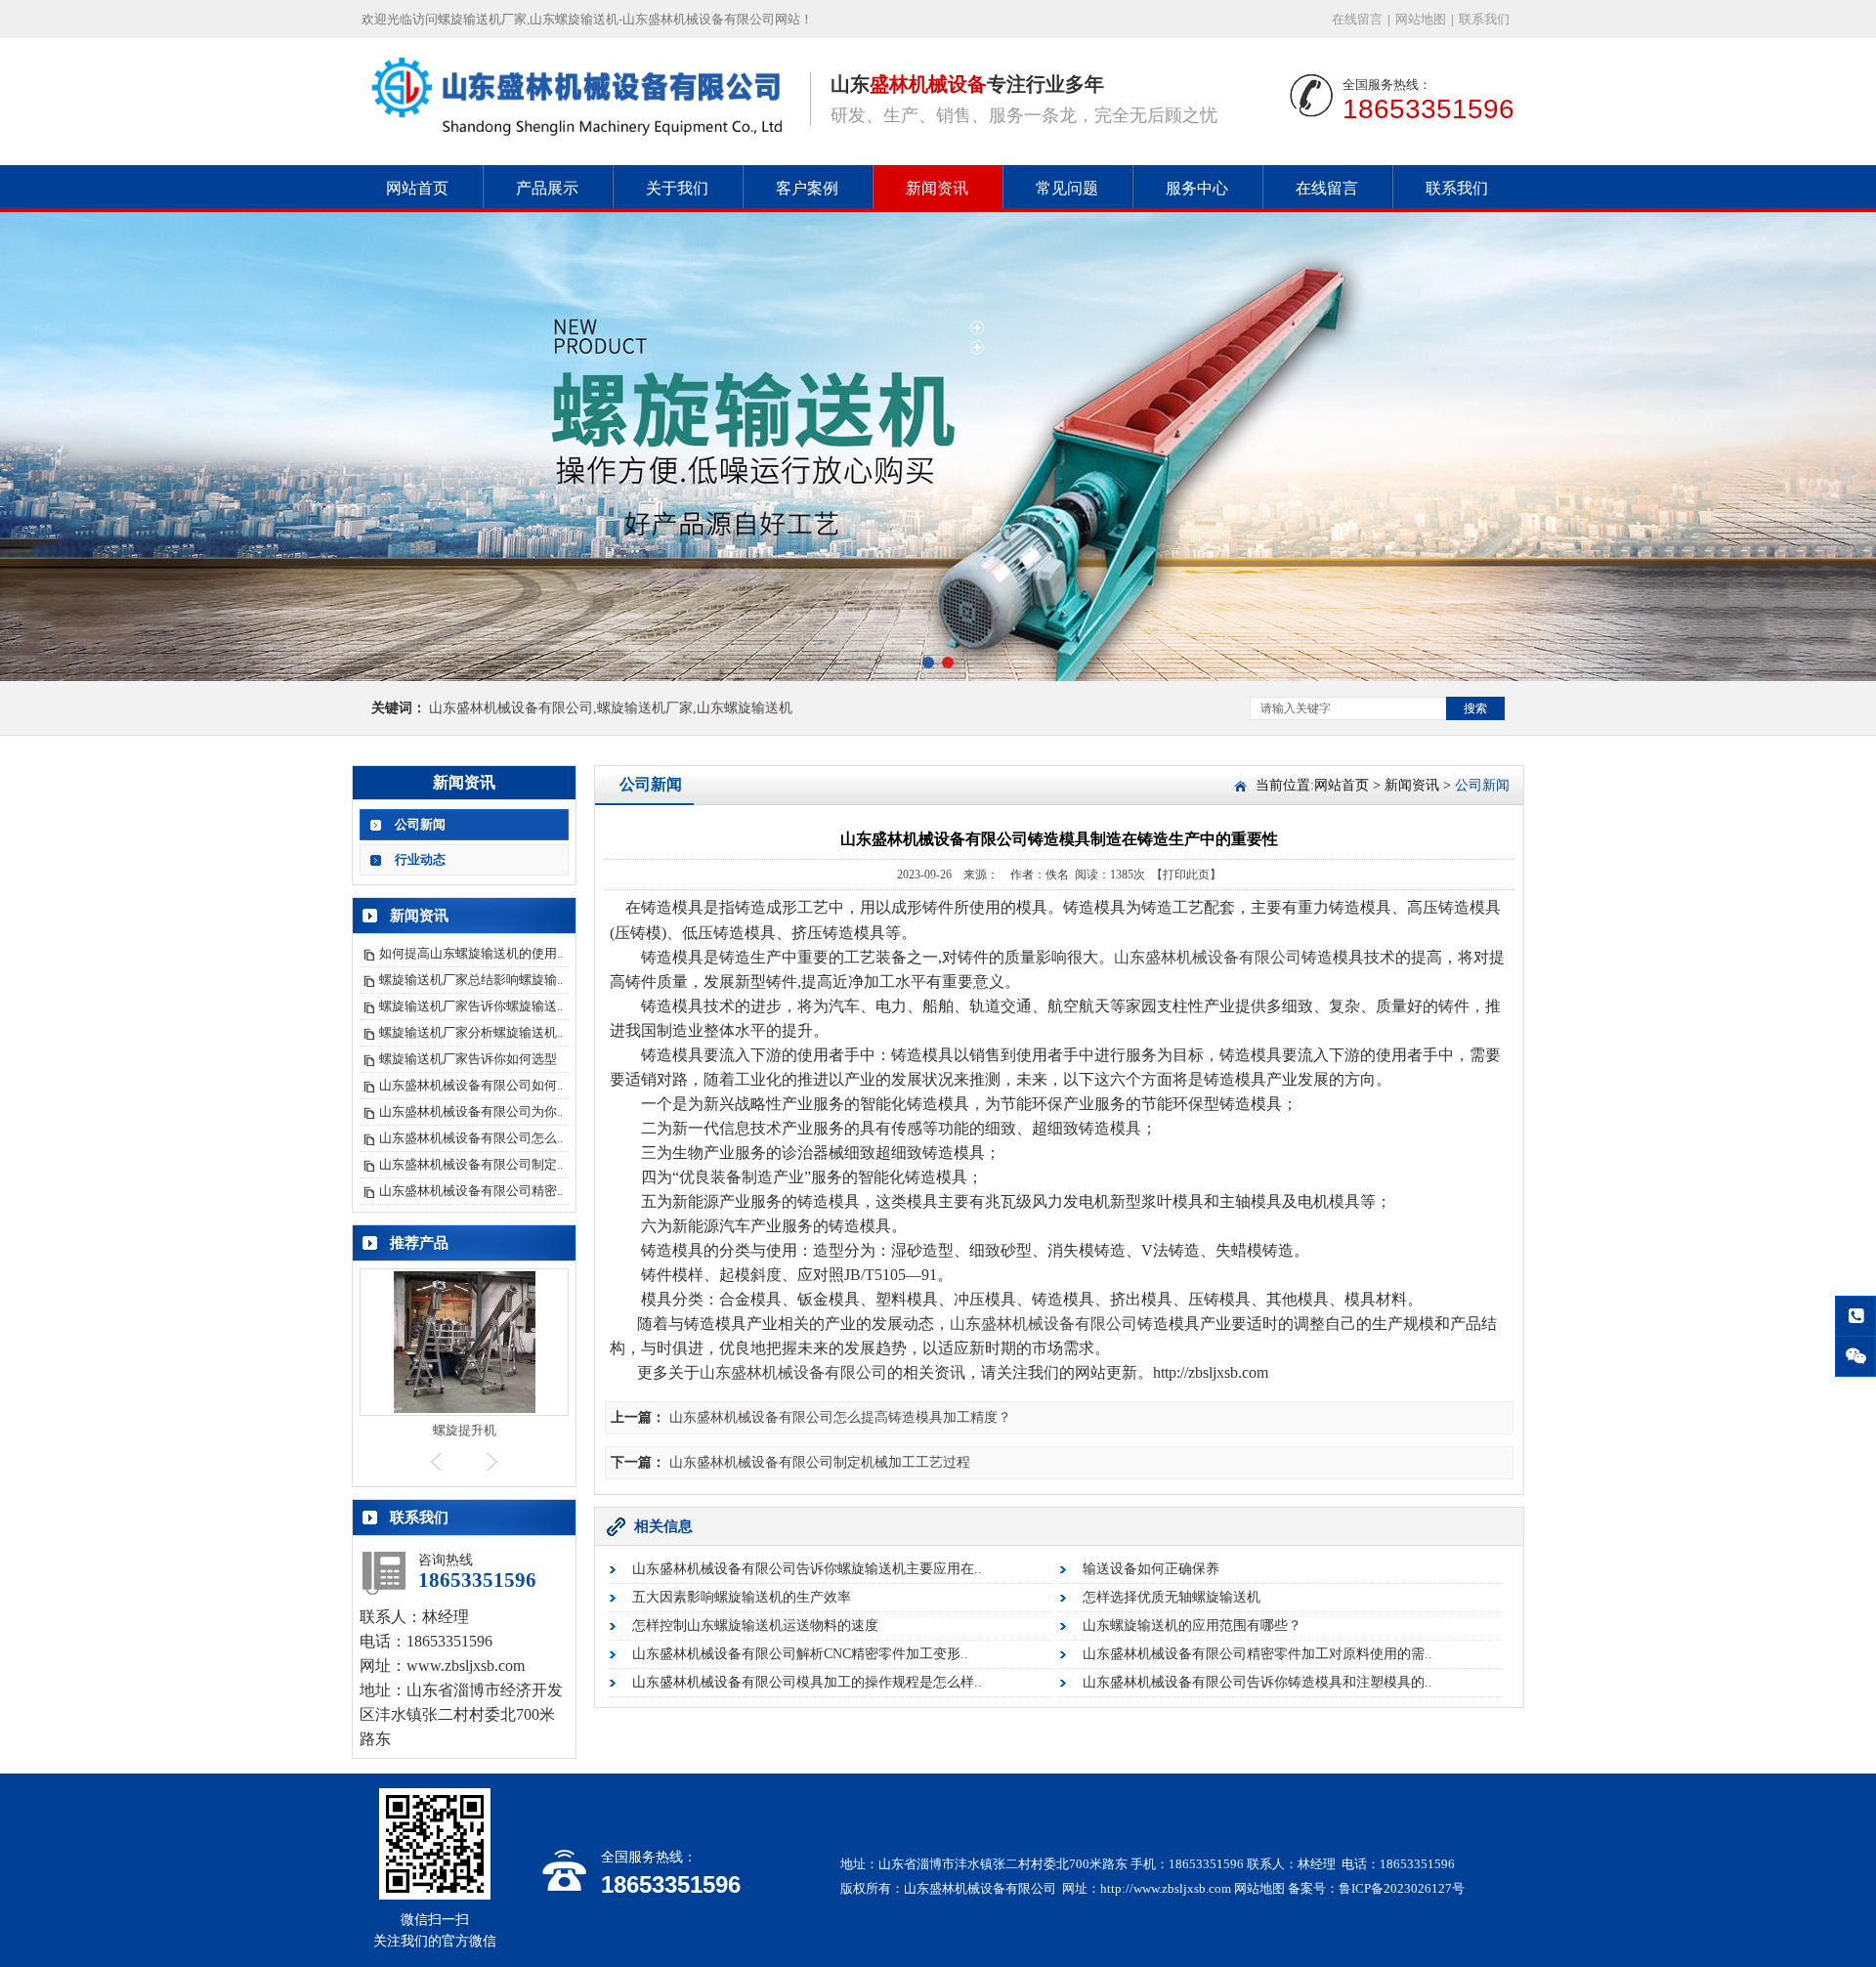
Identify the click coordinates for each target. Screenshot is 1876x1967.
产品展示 (547, 188)
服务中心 (1197, 188)
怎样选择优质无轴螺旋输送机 (1172, 1597)
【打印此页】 (1186, 875)
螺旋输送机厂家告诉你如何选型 (468, 1059)
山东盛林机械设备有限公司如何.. (471, 1085)
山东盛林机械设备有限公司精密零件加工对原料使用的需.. (1258, 1654)
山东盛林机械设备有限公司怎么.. (471, 1138)
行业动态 (420, 859)
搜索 (1475, 708)
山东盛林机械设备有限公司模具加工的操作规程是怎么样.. (807, 1682)
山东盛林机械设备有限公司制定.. (471, 1164)
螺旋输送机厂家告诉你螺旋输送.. (471, 1006)
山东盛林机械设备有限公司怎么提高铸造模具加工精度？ (840, 1417)
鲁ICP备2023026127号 (1402, 1888)
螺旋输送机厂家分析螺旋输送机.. (471, 1032)
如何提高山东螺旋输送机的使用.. (471, 953)
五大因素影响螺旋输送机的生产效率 (742, 1597)
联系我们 (1484, 19)
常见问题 (1067, 188)
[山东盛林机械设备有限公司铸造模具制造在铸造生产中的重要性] (576, 138)
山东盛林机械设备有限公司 (1208, 957)
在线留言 (1357, 19)
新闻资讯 (937, 188)
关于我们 (677, 188)
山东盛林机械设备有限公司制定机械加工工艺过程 (820, 1462)
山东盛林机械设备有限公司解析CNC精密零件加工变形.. (800, 1654)
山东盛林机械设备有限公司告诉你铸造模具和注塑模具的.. (1258, 1682)
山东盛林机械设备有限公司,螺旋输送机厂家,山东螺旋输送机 (611, 708)
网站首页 (417, 188)
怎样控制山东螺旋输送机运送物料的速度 (755, 1625)
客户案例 (807, 188)
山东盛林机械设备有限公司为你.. (471, 1112)
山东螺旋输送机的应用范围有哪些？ (1192, 1625)
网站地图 (1421, 19)
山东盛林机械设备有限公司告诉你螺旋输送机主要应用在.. (807, 1569)
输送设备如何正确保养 (1151, 1569)
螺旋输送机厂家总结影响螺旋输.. (471, 980)
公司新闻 (420, 824)
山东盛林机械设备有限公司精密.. (471, 1191)
